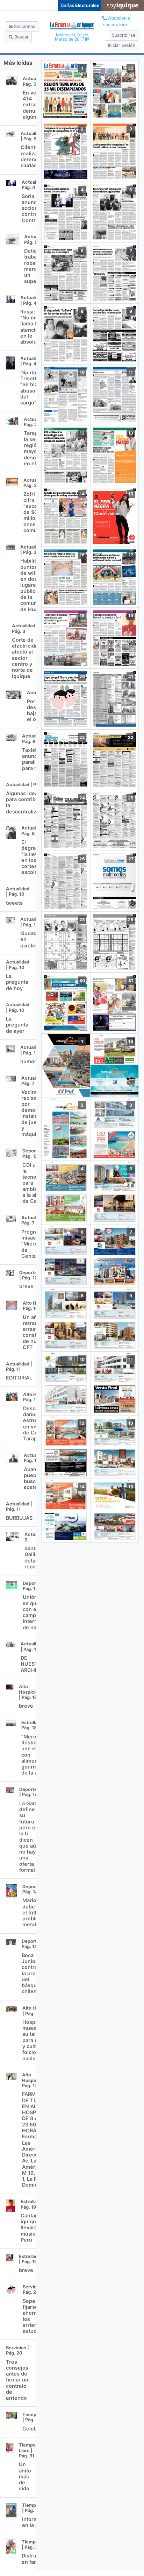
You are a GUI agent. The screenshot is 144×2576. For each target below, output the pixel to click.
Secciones (24, 26)
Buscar (21, 37)
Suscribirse (124, 35)
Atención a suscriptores (117, 21)
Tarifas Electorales (80, 5)
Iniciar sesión (122, 45)
